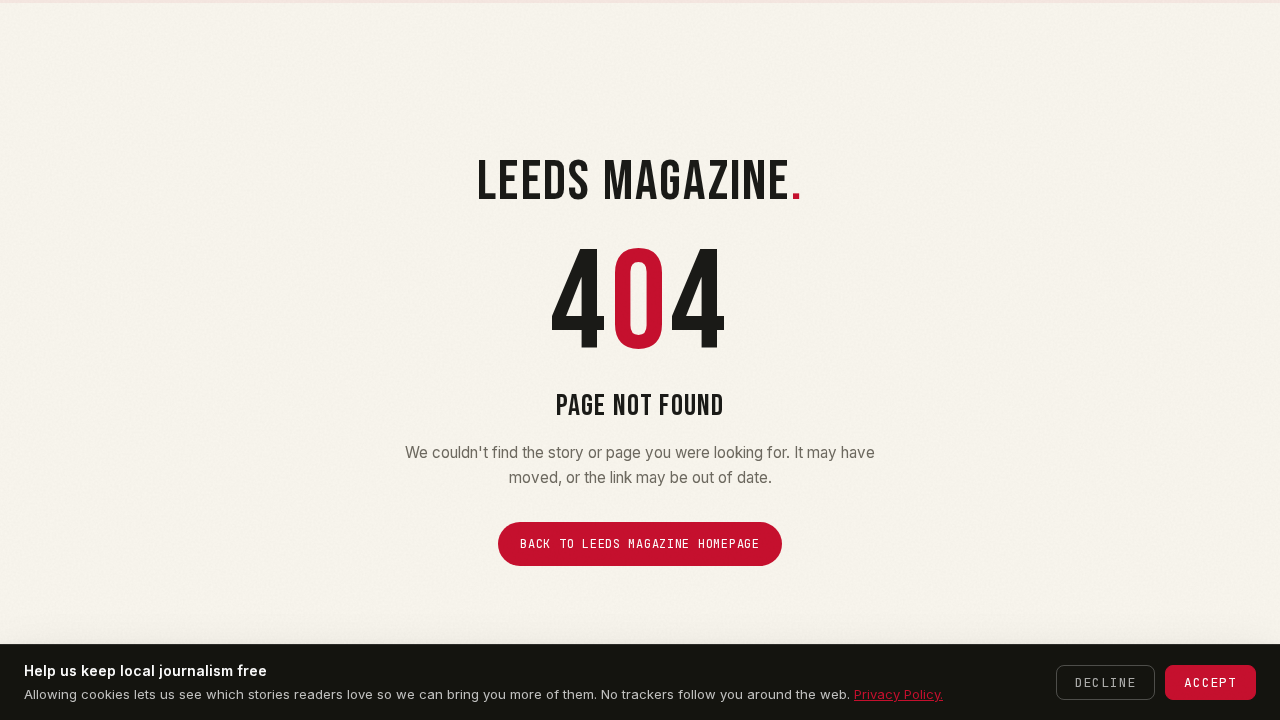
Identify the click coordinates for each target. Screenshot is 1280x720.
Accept (1210, 682)
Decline (1105, 682)
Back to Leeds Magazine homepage (639, 544)
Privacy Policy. (898, 694)
